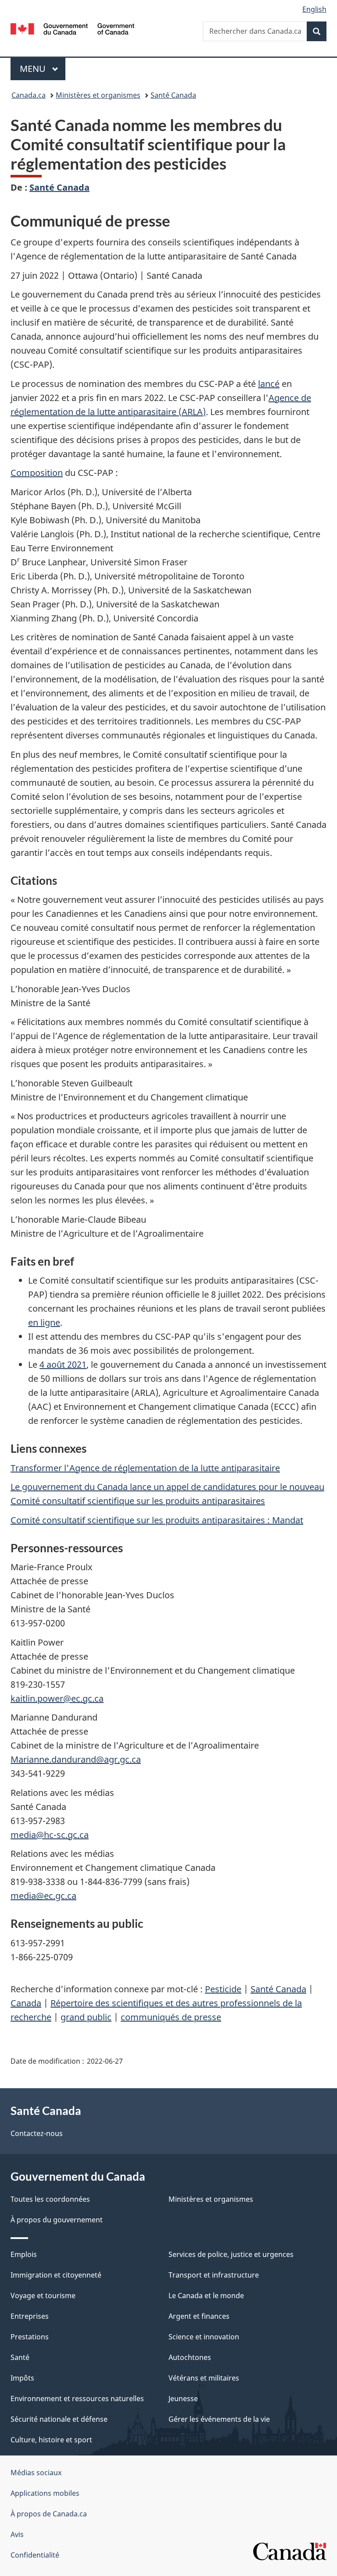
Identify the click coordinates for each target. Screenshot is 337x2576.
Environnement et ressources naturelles (77, 2399)
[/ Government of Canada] (73, 28)
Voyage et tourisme (43, 2296)
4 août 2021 (63, 1364)
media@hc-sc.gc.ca (50, 1835)
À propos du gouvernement (57, 2220)
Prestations (30, 2337)
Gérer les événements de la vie (219, 2419)
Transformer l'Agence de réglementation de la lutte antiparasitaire (145, 1468)
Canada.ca (29, 95)
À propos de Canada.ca (49, 2514)
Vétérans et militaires (204, 2378)
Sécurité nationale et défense (59, 2419)
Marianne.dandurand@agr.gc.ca (76, 1759)
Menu (43, 69)
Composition (37, 473)
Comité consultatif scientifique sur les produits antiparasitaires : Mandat (157, 1520)
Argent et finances (199, 2316)
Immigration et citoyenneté (56, 2275)
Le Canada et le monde (206, 2296)
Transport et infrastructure (214, 2275)
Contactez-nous (37, 2133)
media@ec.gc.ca (43, 1896)
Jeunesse (183, 2399)
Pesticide (223, 1989)
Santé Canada (173, 95)
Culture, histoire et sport (51, 2440)
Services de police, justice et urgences (231, 2254)
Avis (17, 2534)
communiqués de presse (171, 2017)
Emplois (24, 2254)
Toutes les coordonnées (50, 2199)
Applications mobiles (45, 2493)
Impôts (22, 2378)
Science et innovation (204, 2337)
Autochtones (190, 2357)
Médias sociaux (36, 2473)
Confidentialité (35, 2555)
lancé (269, 384)
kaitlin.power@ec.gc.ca (57, 1698)
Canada (26, 2003)
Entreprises (30, 2316)
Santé (20, 2357)
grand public (86, 2017)
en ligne (44, 1322)
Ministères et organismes (98, 95)
